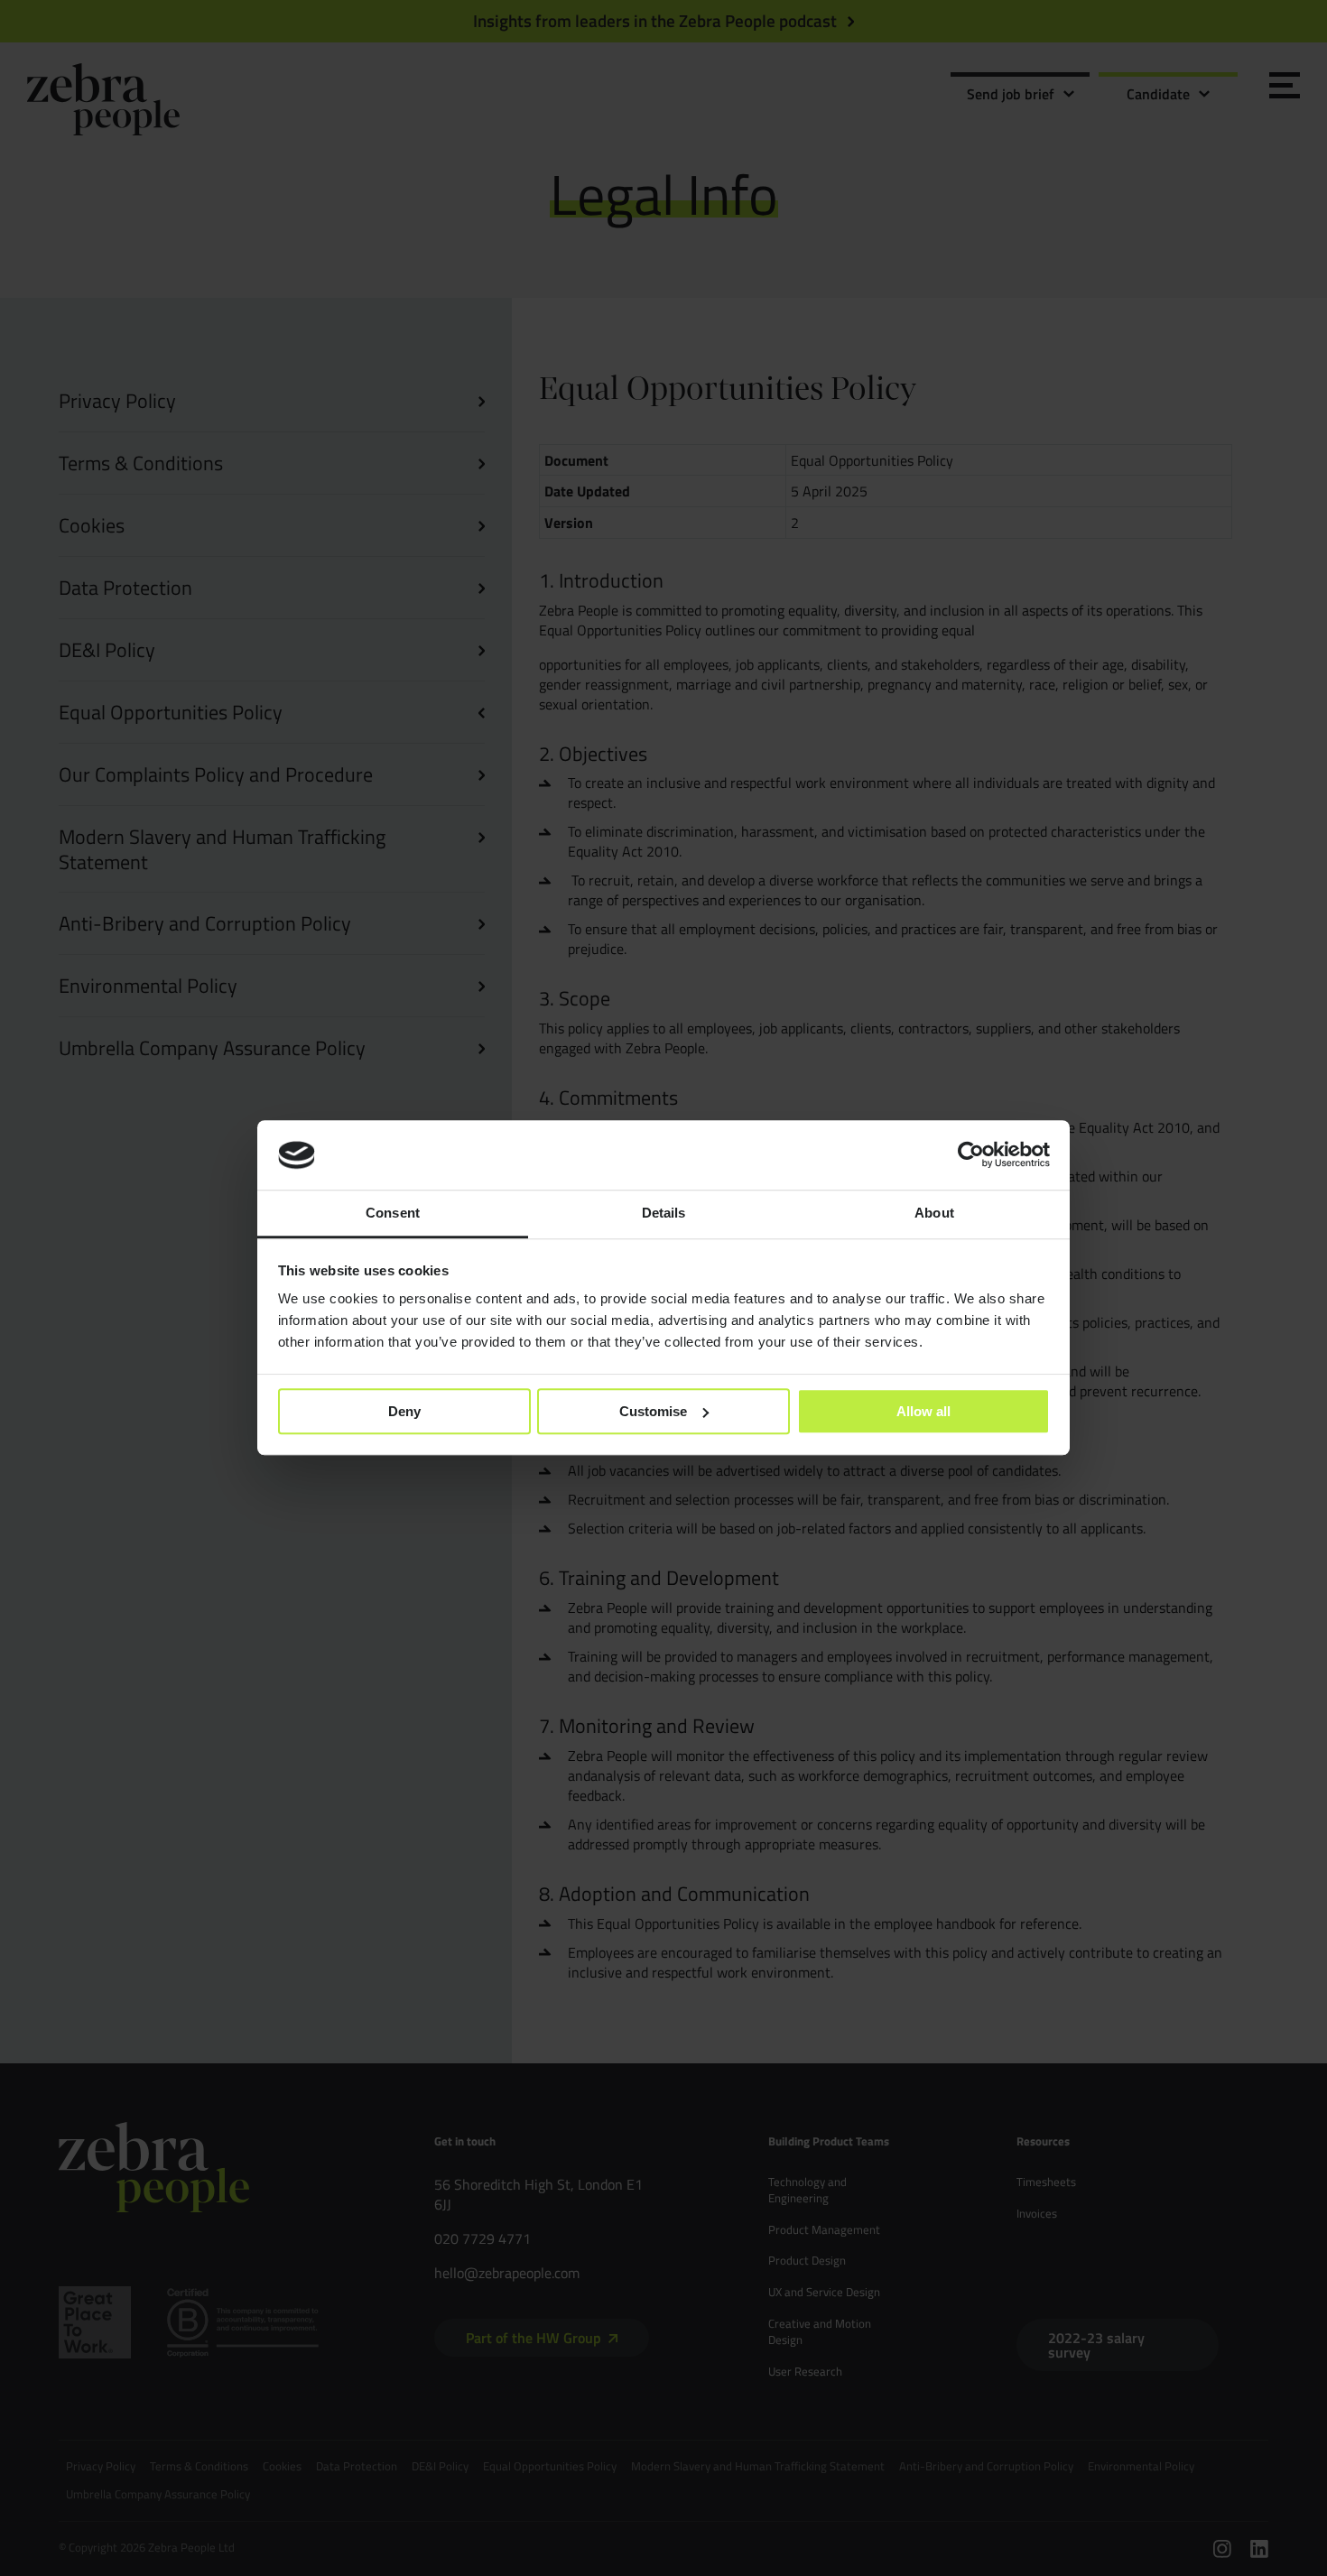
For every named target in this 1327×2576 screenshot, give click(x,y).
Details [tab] (664, 1213)
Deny (404, 1411)
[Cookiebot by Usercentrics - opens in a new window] (971, 1155)
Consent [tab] (393, 1213)
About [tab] (934, 1213)
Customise (653, 1411)
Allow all (923, 1411)
